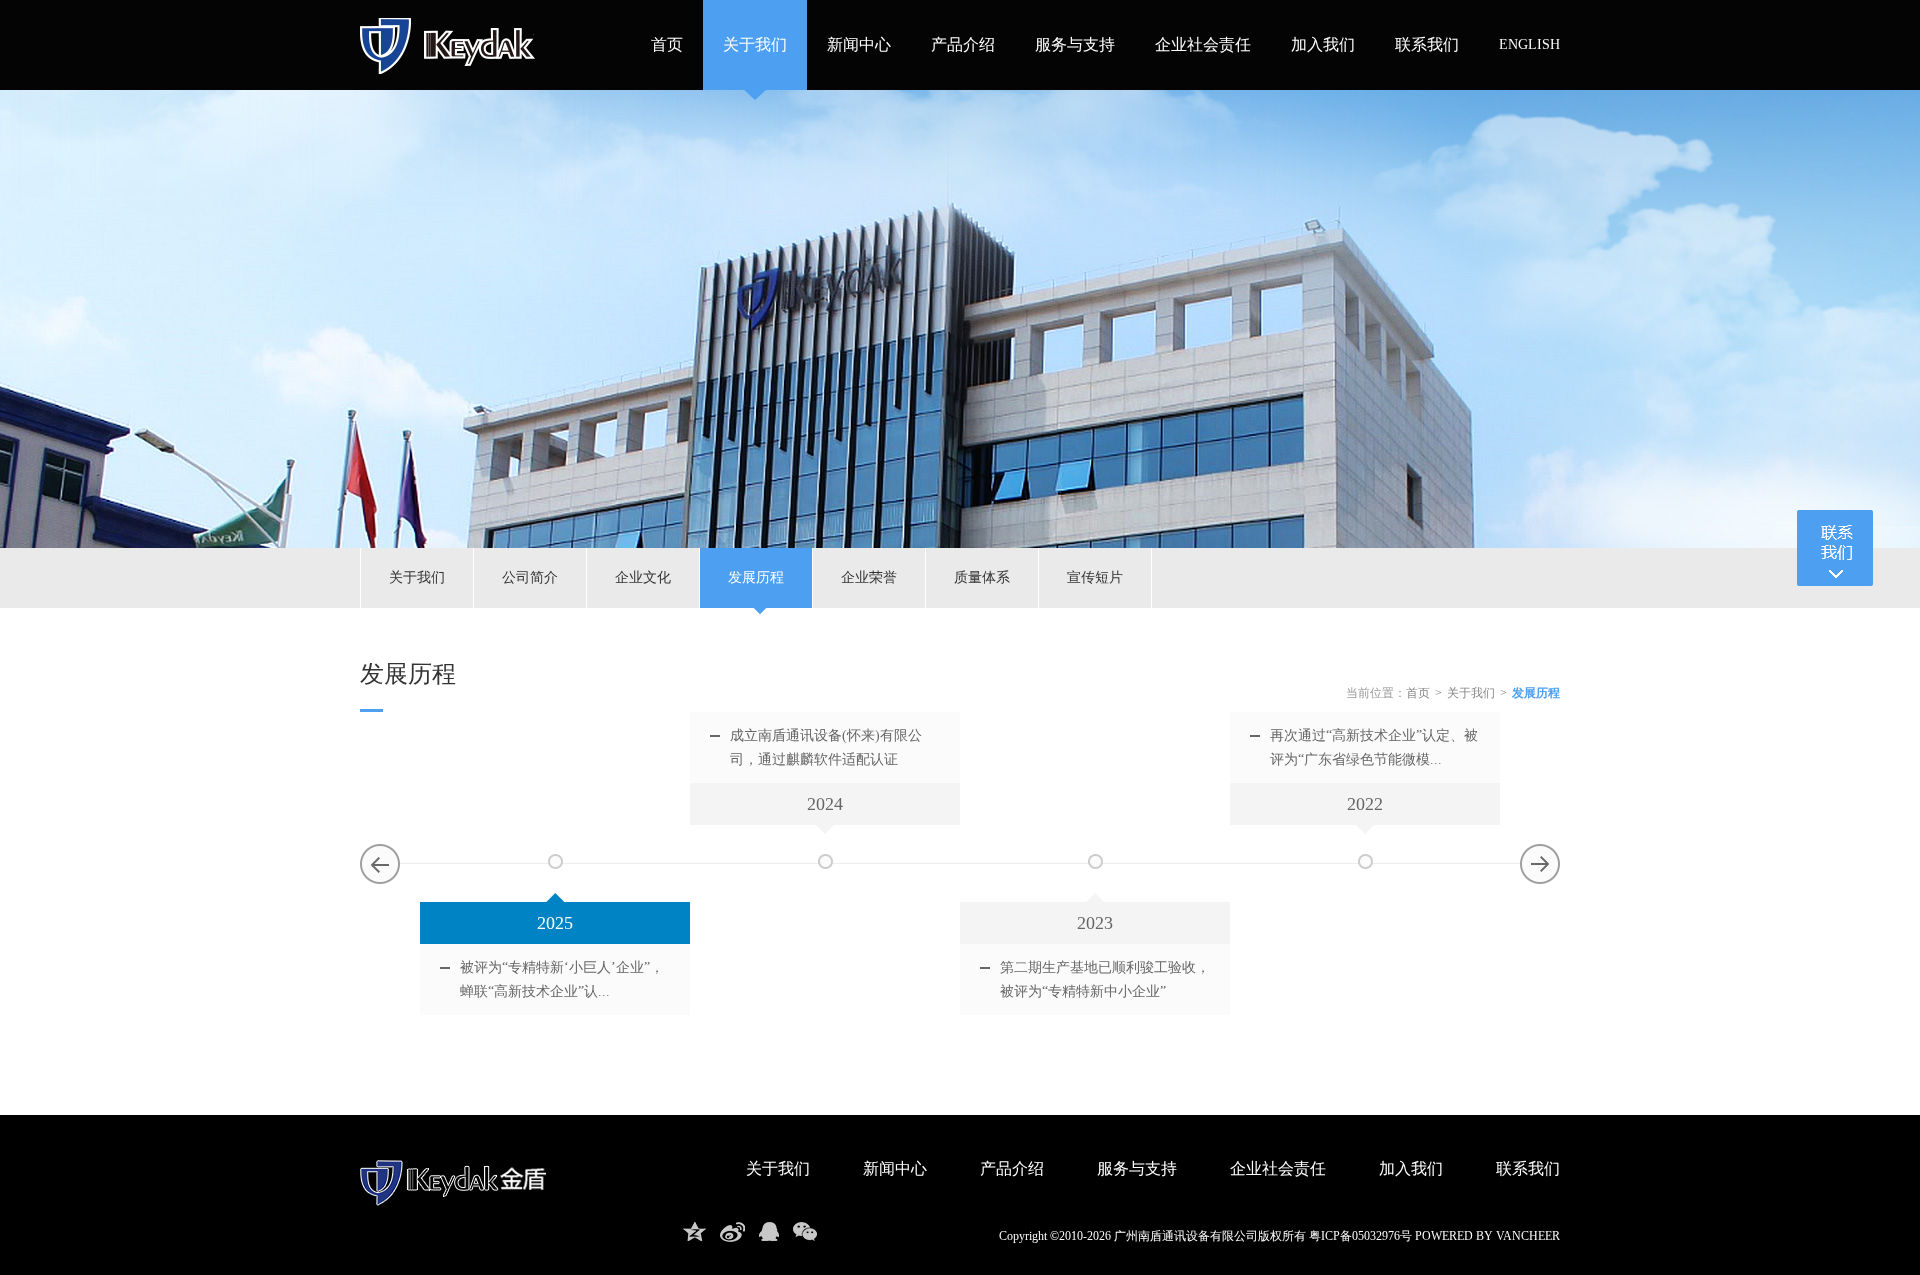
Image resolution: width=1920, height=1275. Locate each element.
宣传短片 (1095, 577)
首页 (667, 44)
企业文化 (643, 577)
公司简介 (530, 577)
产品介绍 (963, 44)
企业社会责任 (1203, 44)
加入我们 (1323, 44)
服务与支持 (1075, 44)
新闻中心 (859, 44)
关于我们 (755, 44)
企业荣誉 (869, 577)
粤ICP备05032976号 (1360, 1236)
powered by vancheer (1487, 1236)
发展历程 (756, 577)
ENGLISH (1529, 44)
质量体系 (982, 577)
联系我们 (1427, 44)
